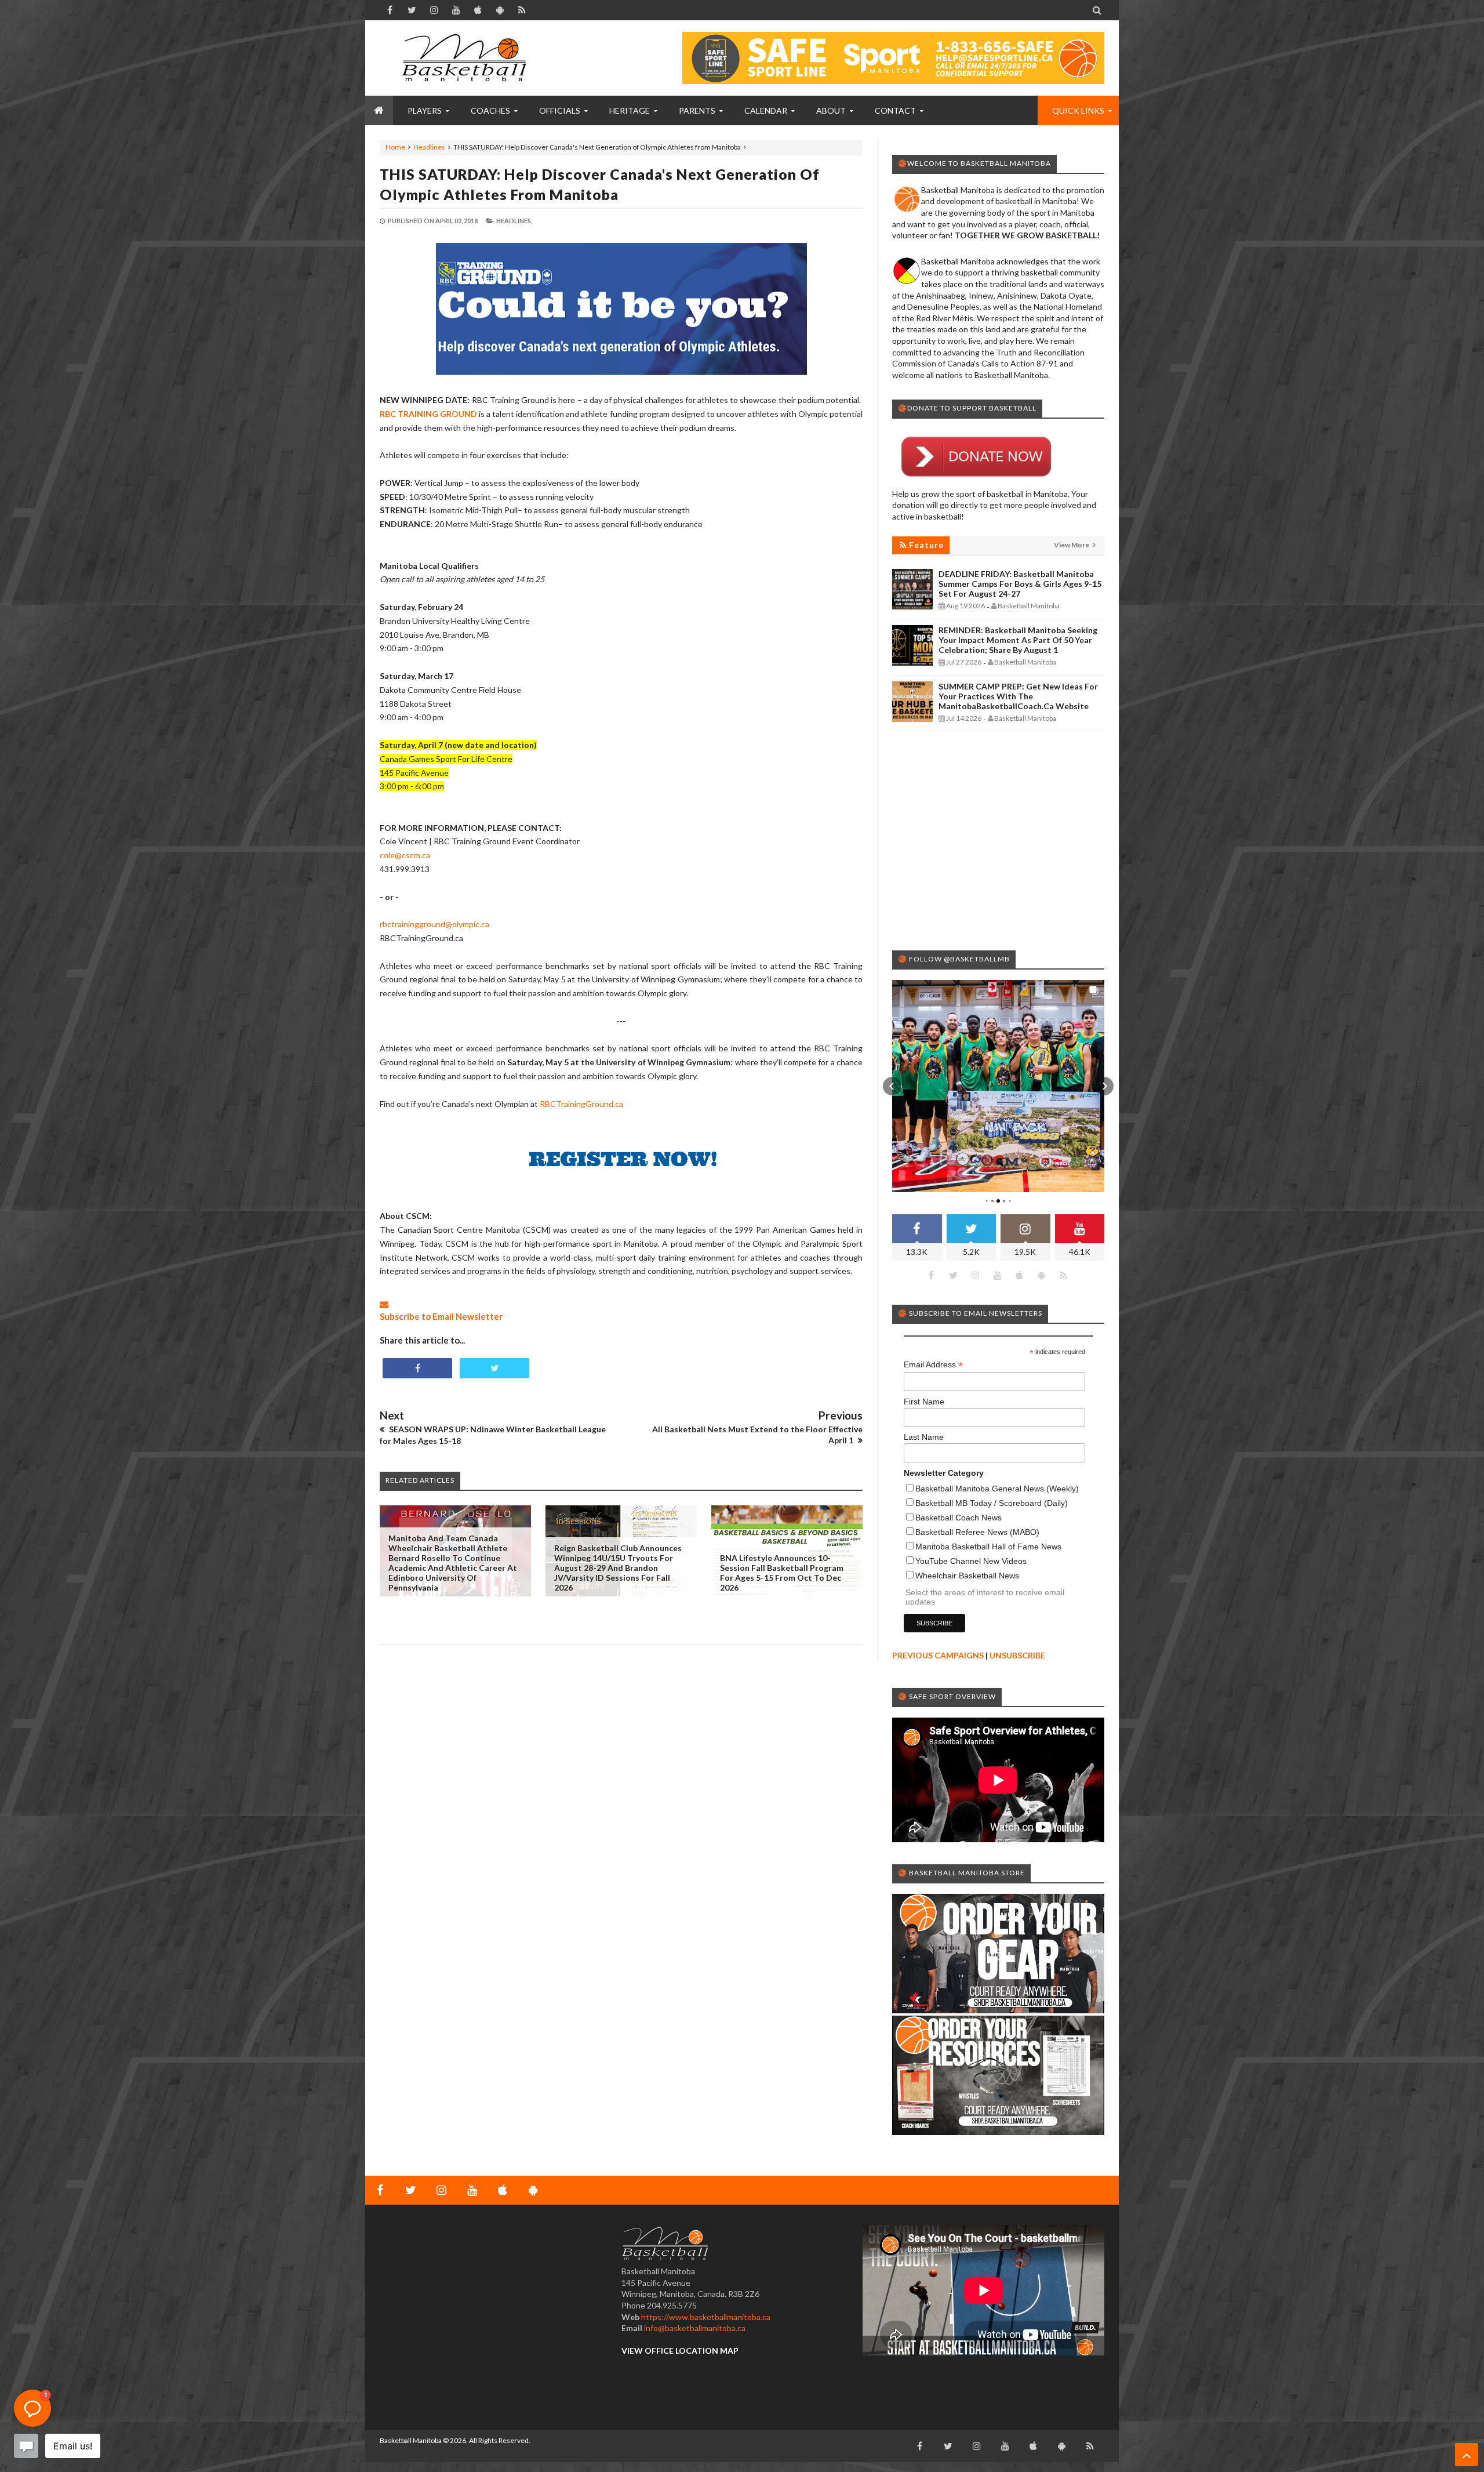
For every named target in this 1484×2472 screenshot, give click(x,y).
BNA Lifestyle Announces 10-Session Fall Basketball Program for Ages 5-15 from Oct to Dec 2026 (782, 1573)
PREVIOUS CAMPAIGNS (938, 1655)
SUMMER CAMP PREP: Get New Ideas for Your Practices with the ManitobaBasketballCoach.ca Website (1018, 696)
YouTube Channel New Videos (971, 1561)
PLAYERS (425, 110)
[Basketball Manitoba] (467, 58)
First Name (924, 1402)
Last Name (924, 1437)
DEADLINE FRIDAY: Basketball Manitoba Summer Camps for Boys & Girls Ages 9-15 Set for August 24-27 (1020, 584)
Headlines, (514, 221)
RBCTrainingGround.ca (581, 1104)
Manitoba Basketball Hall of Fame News (988, 1547)
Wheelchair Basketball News (967, 1576)
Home (395, 147)
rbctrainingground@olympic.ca (434, 924)
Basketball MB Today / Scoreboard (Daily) (992, 1503)
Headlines (429, 147)
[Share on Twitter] (494, 1368)
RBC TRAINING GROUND (428, 414)
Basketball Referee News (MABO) (977, 1532)
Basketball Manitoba (411, 2440)
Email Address (933, 1365)
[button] (892, 1086)
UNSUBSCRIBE (1017, 1655)
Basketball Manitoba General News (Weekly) (997, 1489)
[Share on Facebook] (417, 1368)
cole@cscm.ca (405, 855)
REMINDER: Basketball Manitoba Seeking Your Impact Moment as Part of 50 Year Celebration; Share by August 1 (1018, 640)
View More (1072, 545)
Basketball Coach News (959, 1518)
